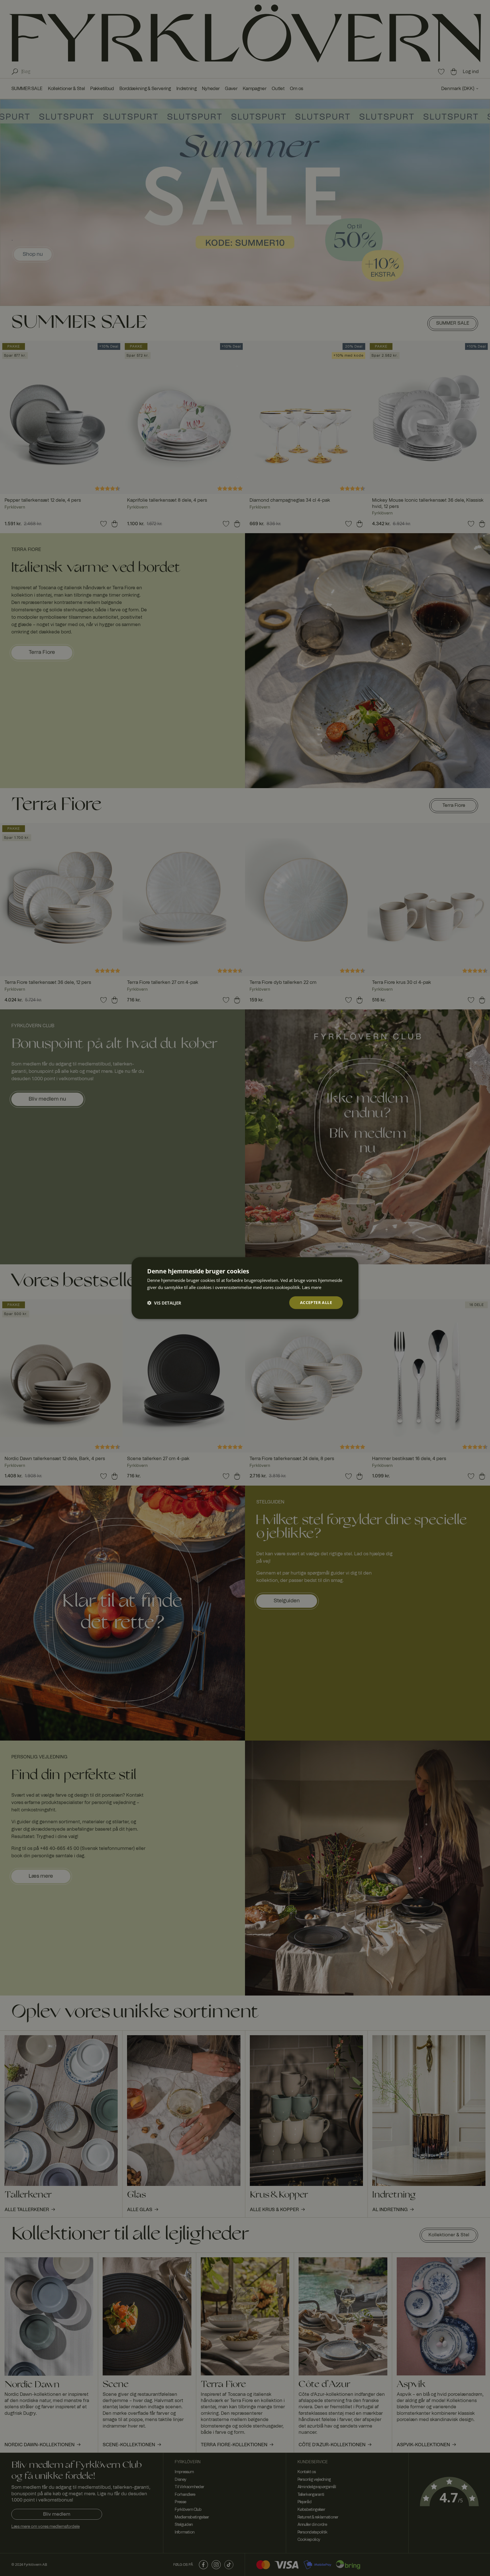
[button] (164, 1303)
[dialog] (245, 1288)
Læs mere (312, 1287)
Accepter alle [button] (316, 1302)
